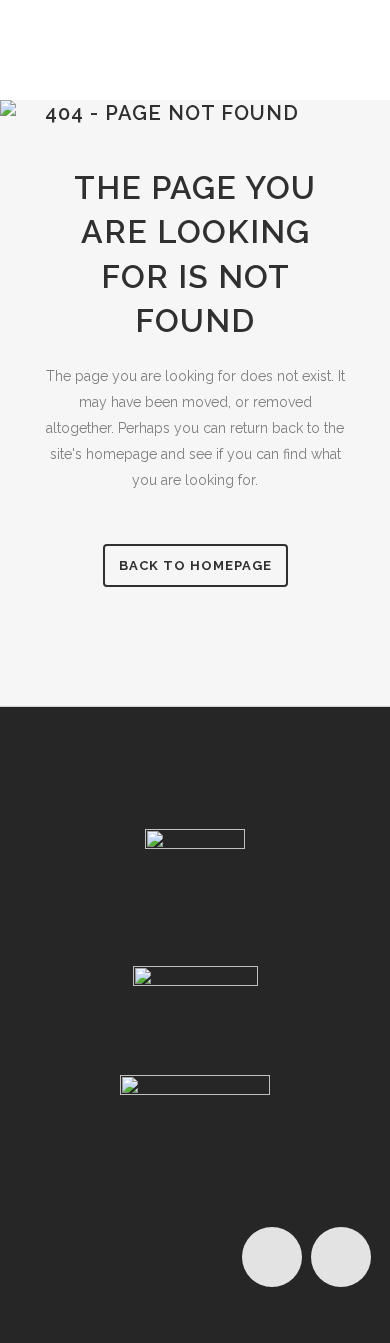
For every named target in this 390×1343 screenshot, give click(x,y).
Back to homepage (195, 565)
